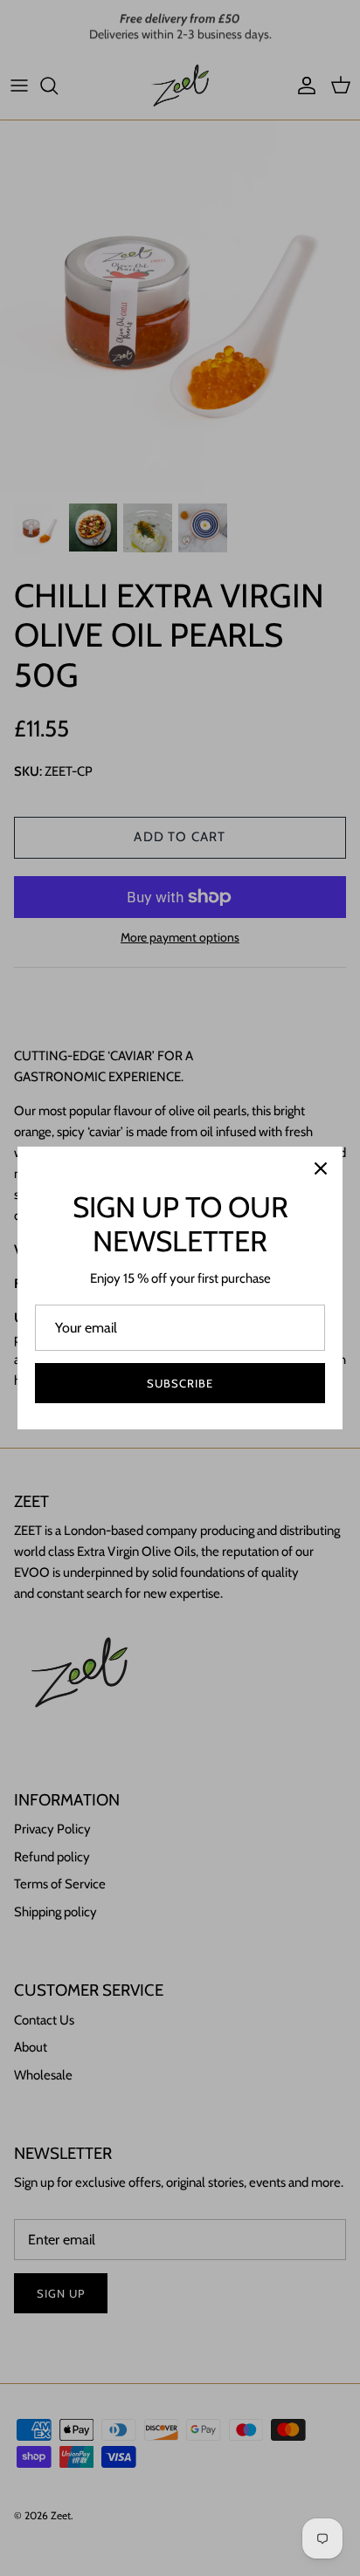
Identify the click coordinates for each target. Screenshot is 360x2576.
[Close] (321, 1168)
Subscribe (180, 1383)
